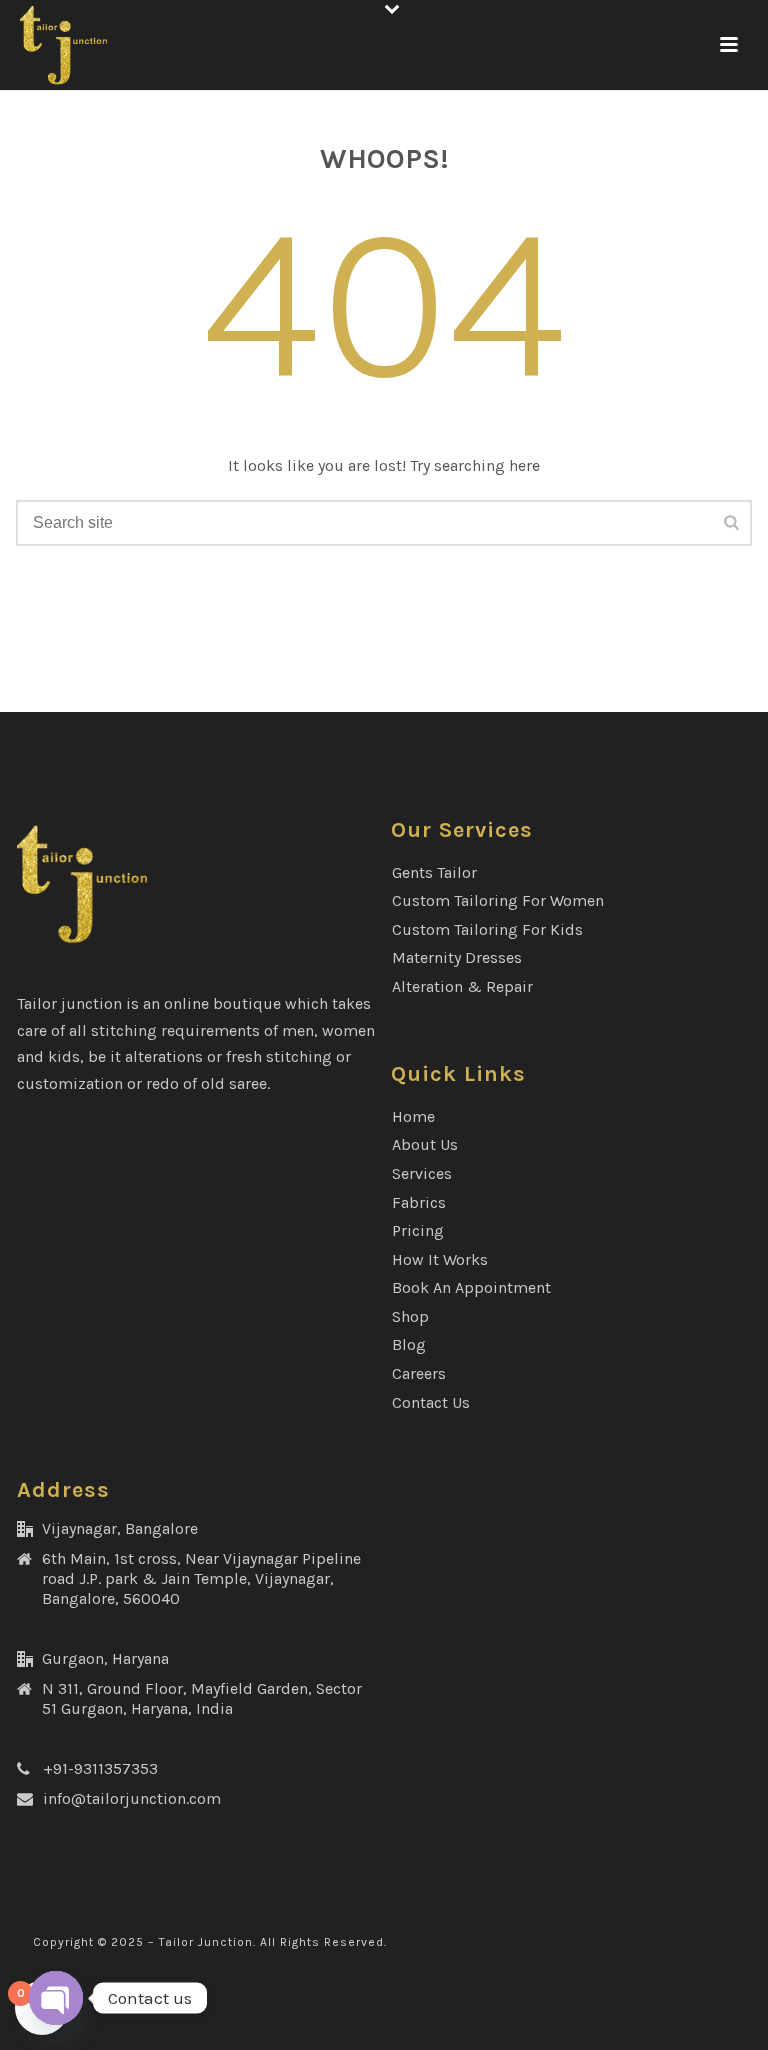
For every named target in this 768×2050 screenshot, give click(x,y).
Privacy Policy (463, 1343)
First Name (151, 237)
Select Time (153, 870)
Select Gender (161, 594)
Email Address (163, 415)
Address (140, 965)
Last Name (145, 325)
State (130, 1054)
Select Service (161, 688)
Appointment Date (177, 782)
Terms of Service (586, 1343)
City (125, 1143)
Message (138, 1232)
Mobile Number (168, 504)
